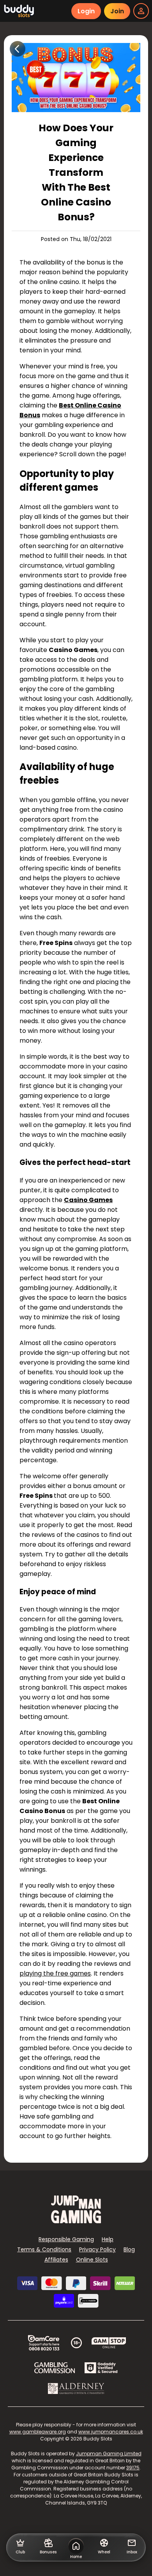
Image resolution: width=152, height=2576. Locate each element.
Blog (129, 2249)
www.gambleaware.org (38, 2432)
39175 (133, 2468)
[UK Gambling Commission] (55, 2368)
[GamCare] (44, 2343)
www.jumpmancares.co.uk (111, 2432)
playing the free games (55, 1973)
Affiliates (56, 2260)
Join (117, 11)
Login (86, 11)
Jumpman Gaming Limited (109, 2454)
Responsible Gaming (66, 2239)
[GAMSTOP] (109, 2343)
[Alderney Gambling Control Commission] (76, 2388)
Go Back (18, 49)
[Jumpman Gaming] (76, 2221)
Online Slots (92, 2260)
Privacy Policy (97, 2249)
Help (108, 2239)
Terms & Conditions (44, 2249)
